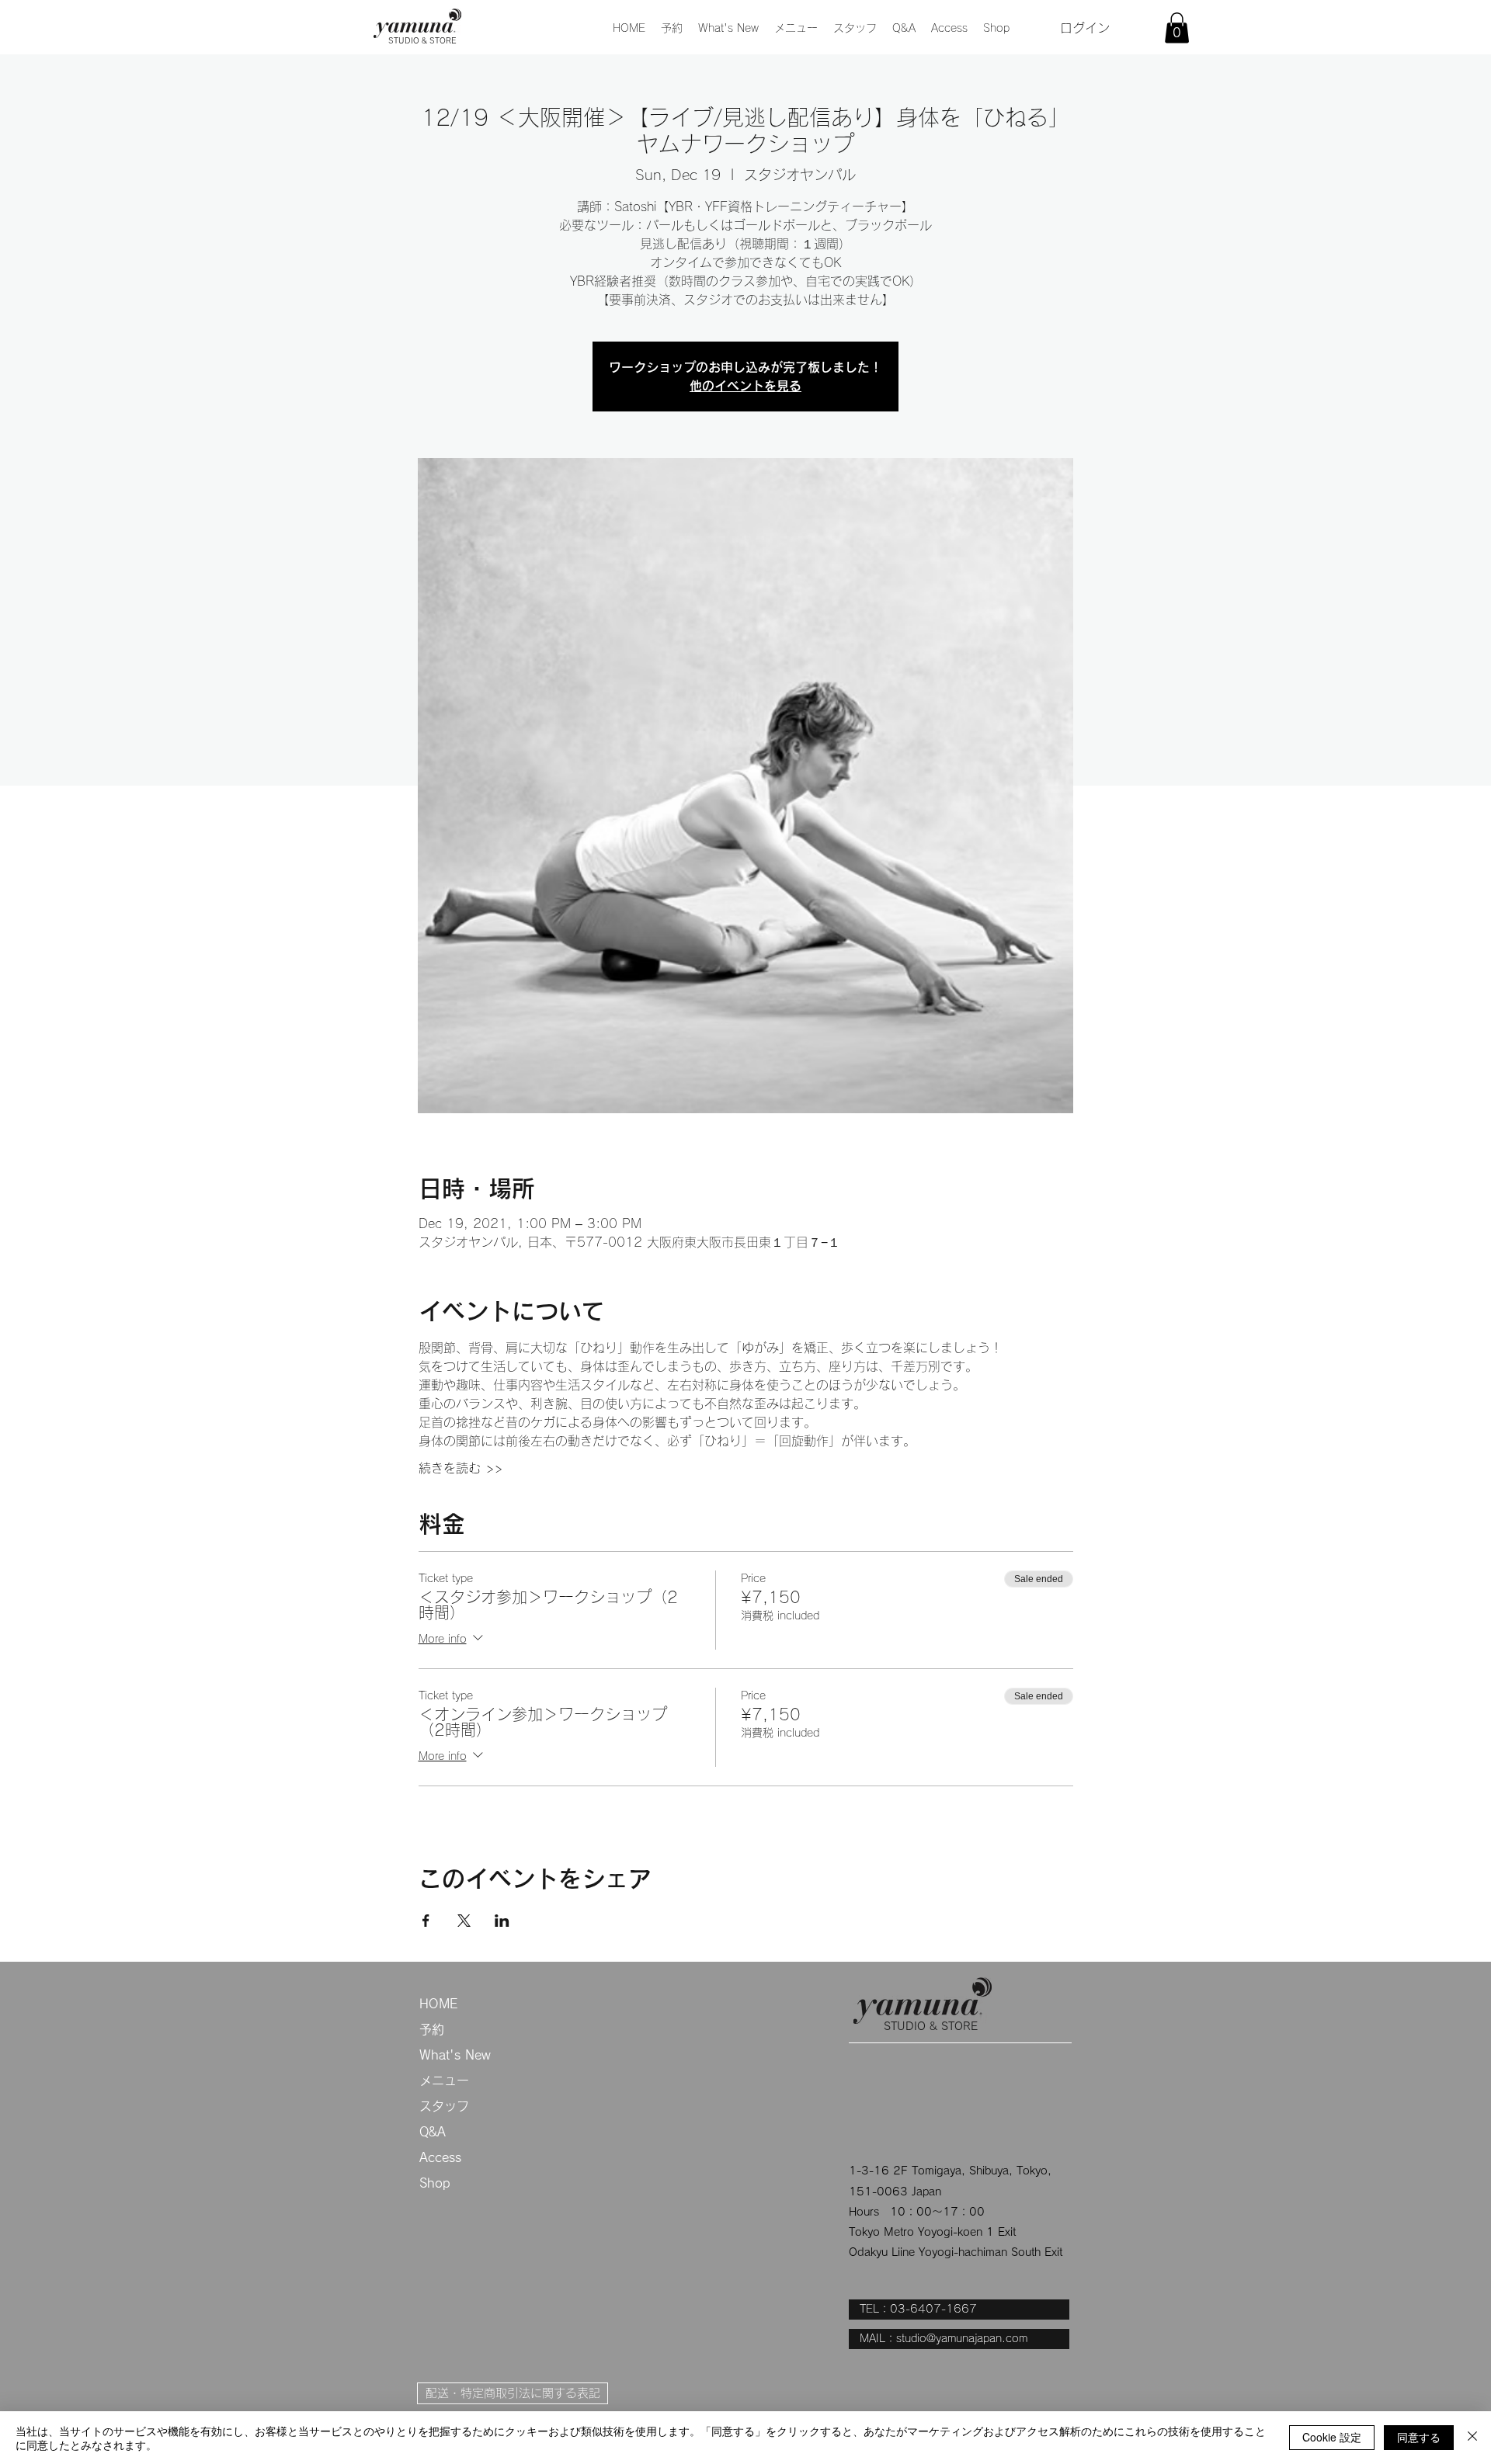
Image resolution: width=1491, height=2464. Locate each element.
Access (440, 2157)
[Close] (1472, 2438)
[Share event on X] (464, 1921)
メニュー (444, 2081)
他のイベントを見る (745, 386)
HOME (438, 2004)
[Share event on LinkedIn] (502, 1921)
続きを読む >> (461, 1468)
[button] (796, 28)
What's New (455, 2055)
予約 (432, 2029)
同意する (1419, 2437)
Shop (435, 2183)
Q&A (433, 2132)
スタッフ (444, 2106)
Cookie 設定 (1332, 2437)
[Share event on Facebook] (426, 1921)
